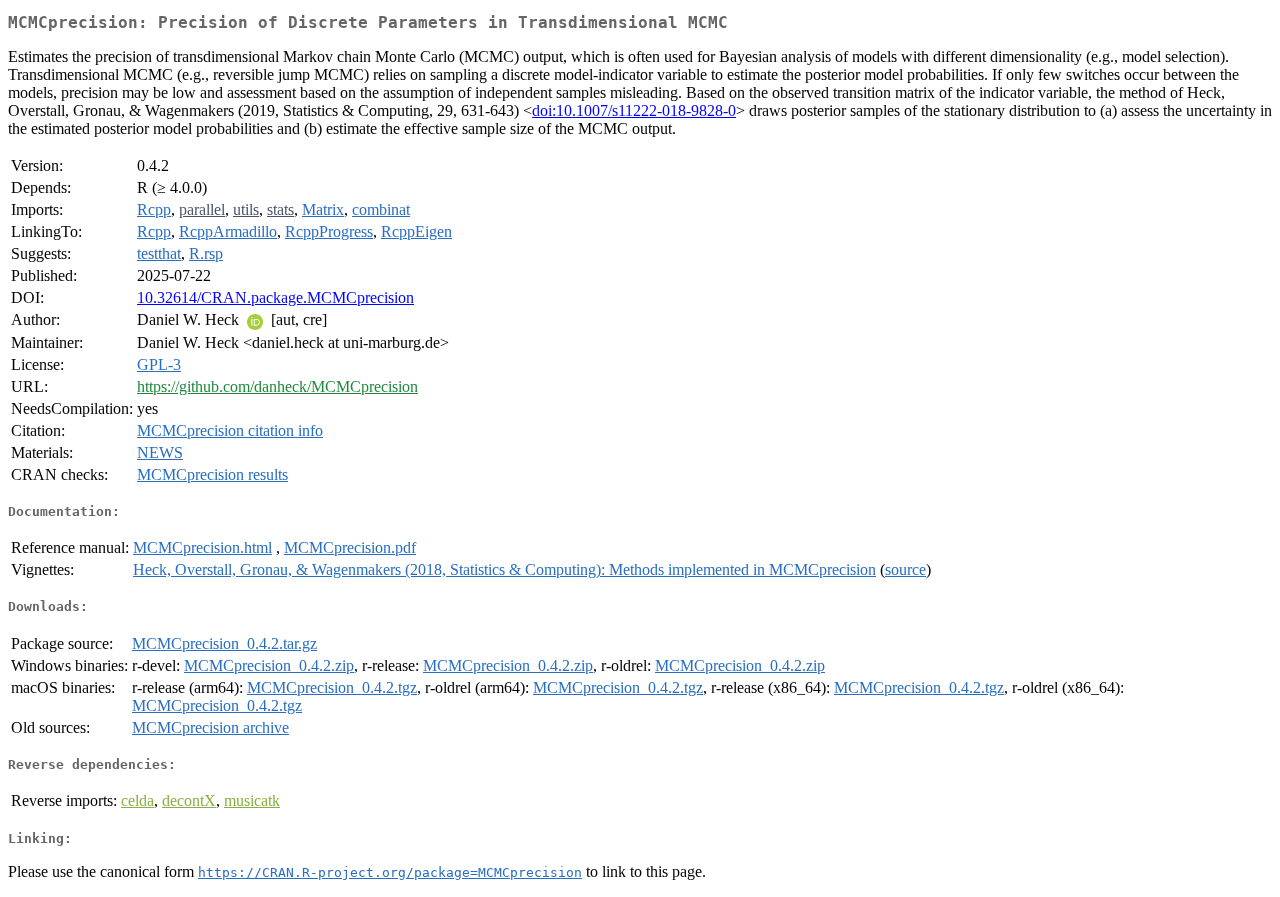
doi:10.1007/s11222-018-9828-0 (634, 110)
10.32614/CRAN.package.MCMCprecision (275, 297)
